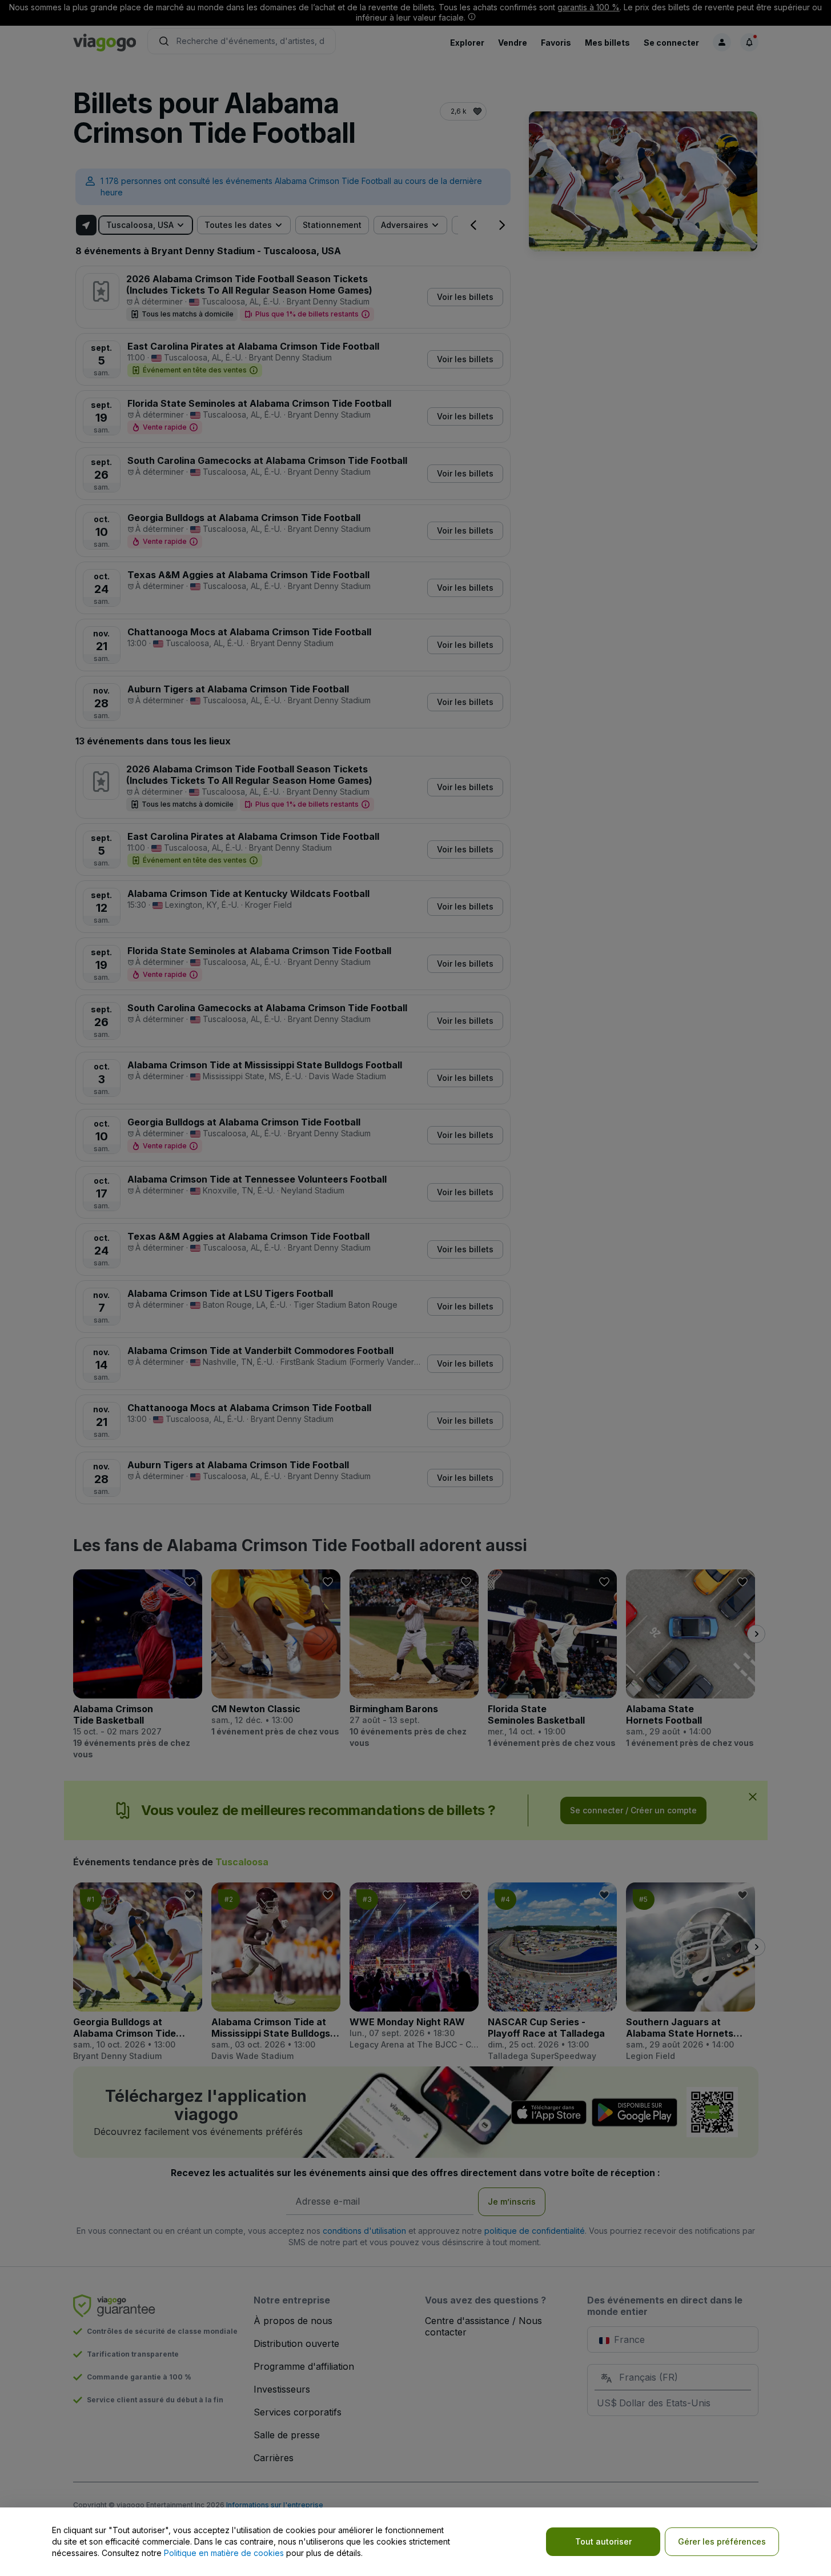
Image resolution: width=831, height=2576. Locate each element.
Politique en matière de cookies (224, 2553)
